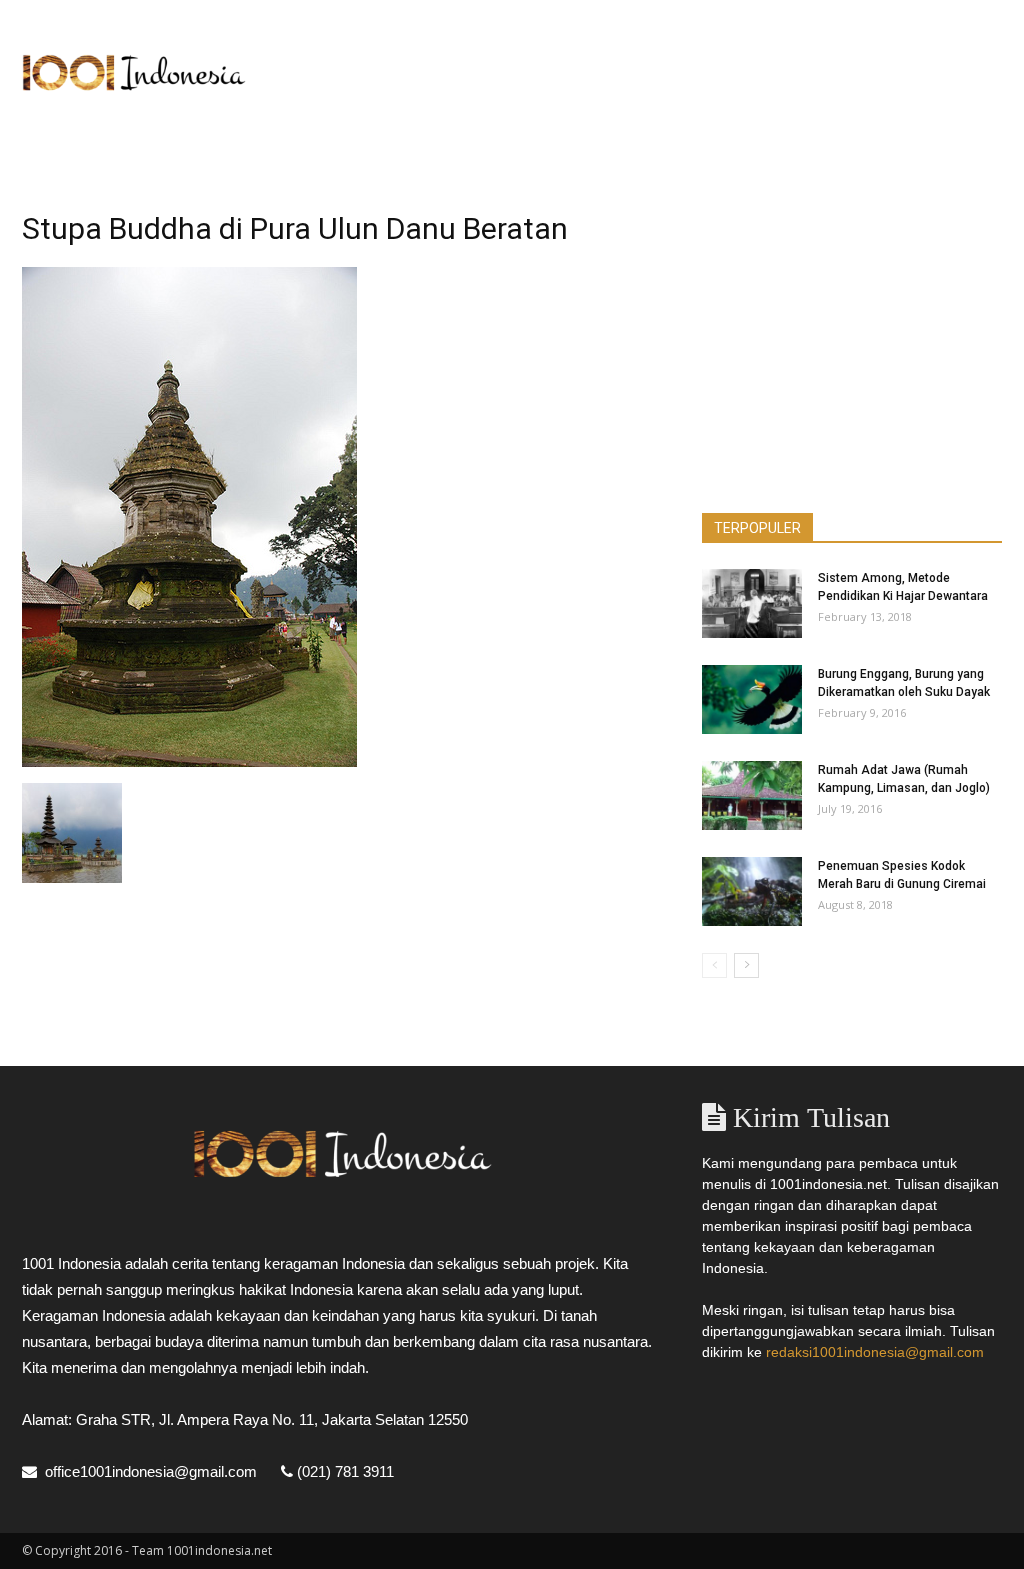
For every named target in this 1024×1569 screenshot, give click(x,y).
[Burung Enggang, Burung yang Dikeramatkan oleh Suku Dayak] (752, 699)
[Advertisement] (638, 73)
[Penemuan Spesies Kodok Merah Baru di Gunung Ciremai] (752, 891)
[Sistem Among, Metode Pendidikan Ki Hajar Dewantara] (752, 603)
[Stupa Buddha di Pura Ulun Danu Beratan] (189, 762)
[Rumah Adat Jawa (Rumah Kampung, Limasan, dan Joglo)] (752, 795)
